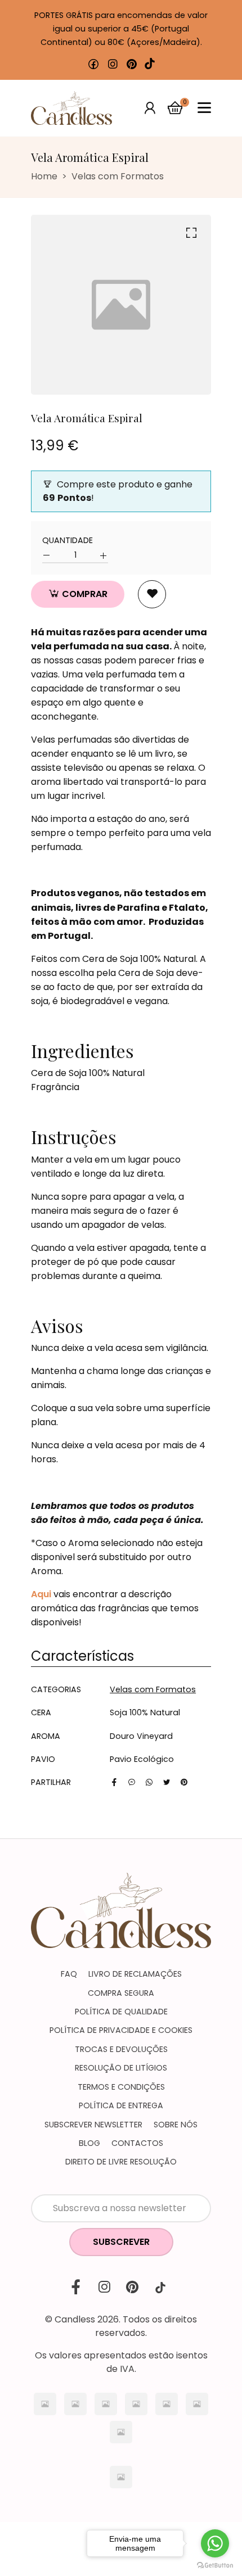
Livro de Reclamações (135, 1974)
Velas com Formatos (118, 176)
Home (44, 176)
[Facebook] (93, 64)
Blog (89, 2143)
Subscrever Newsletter (93, 2125)
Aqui (41, 1594)
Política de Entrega (121, 2105)
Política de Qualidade (121, 2012)
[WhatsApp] (149, 1782)
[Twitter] (167, 1782)
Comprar (84, 594)
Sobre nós (176, 2125)
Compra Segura (121, 1993)
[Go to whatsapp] (215, 2543)
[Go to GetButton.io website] (215, 2565)
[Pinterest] (132, 64)
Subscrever (121, 2242)
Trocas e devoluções (121, 2049)
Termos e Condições (121, 2087)
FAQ (69, 1974)
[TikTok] (150, 64)
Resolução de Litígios (121, 2068)
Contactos (137, 2143)
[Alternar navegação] (204, 108)
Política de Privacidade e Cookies (121, 2030)
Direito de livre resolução (121, 2162)
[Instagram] (113, 64)
